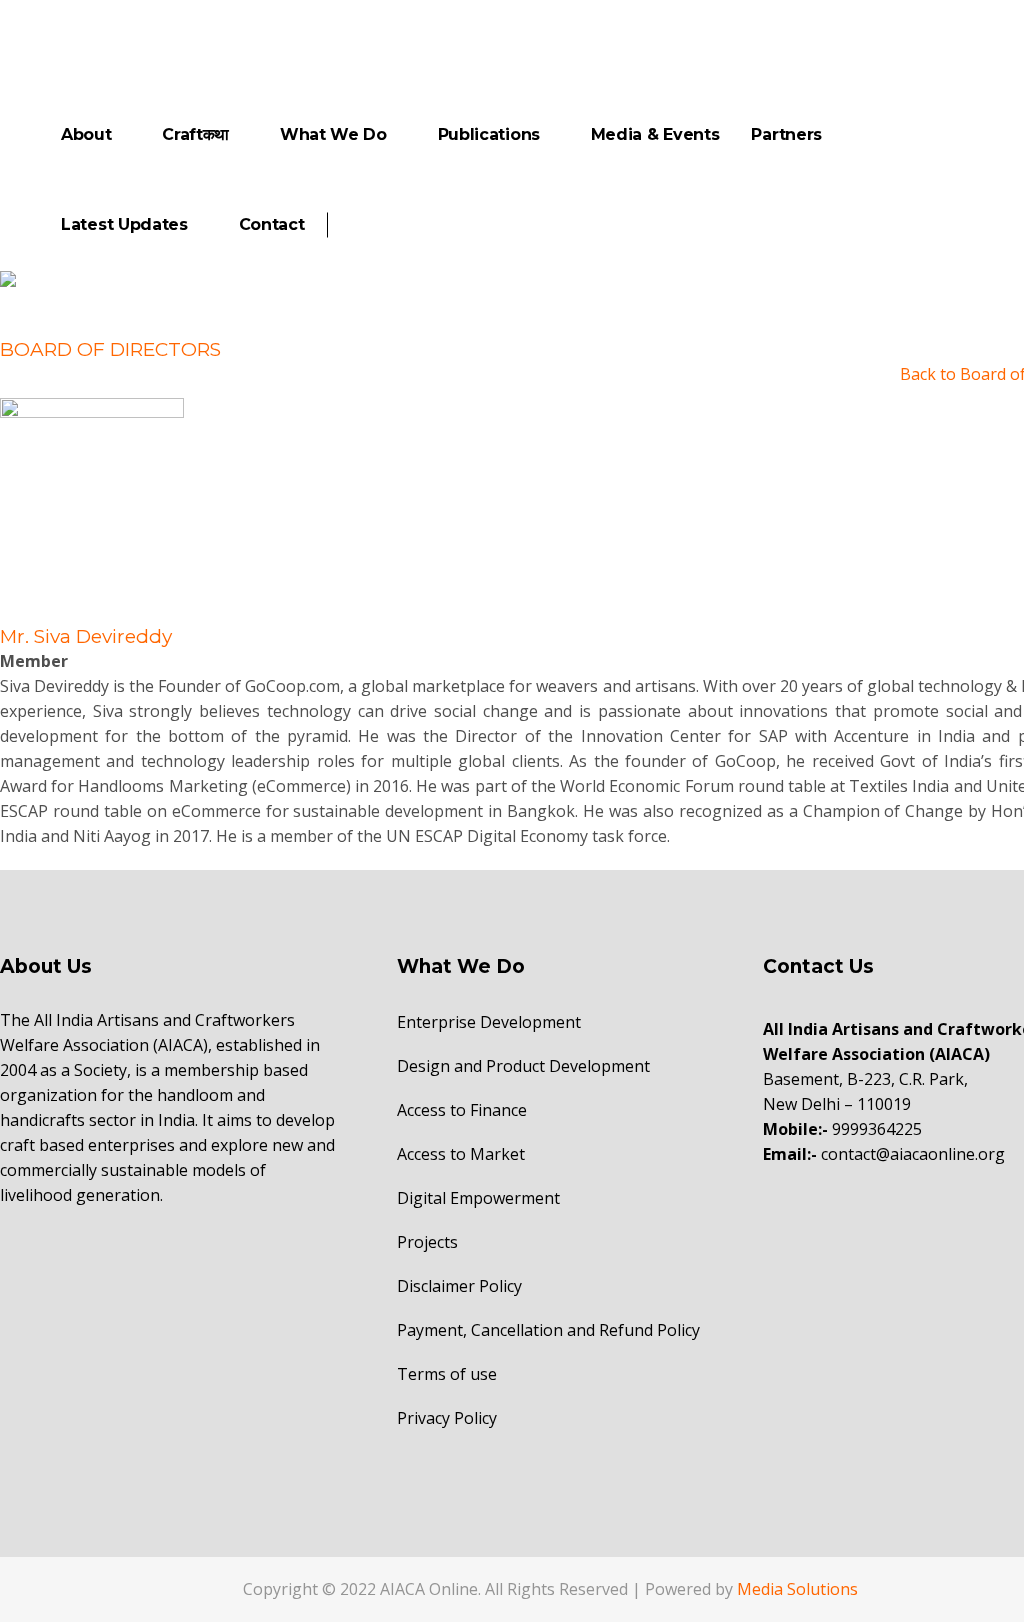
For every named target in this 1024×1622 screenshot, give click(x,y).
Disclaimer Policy (459, 1286)
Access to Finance (462, 1110)
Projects (427, 1242)
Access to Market (461, 1154)
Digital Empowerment (478, 1198)
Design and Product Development (523, 1066)
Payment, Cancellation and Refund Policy (548, 1330)
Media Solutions (797, 1589)
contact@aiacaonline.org (913, 1154)
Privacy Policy (447, 1418)
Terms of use (447, 1374)
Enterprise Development (489, 1022)
